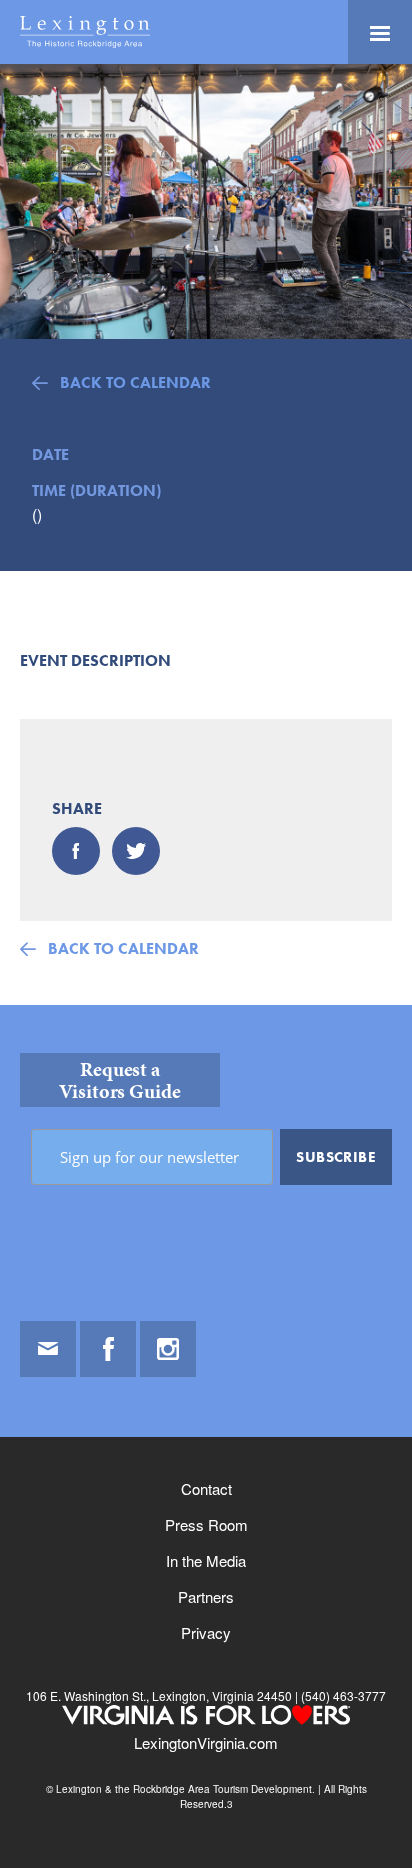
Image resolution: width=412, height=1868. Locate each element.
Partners (206, 1596)
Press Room (206, 1524)
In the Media (206, 1560)
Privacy (206, 1632)
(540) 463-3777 (342, 1695)
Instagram (168, 1349)
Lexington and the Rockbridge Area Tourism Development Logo (85, 32)
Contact (206, 1488)
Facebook (108, 1349)
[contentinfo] (206, 1436)
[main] (206, 534)
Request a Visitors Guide (120, 1080)
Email (48, 1349)
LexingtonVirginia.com (206, 1742)
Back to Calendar (135, 382)
